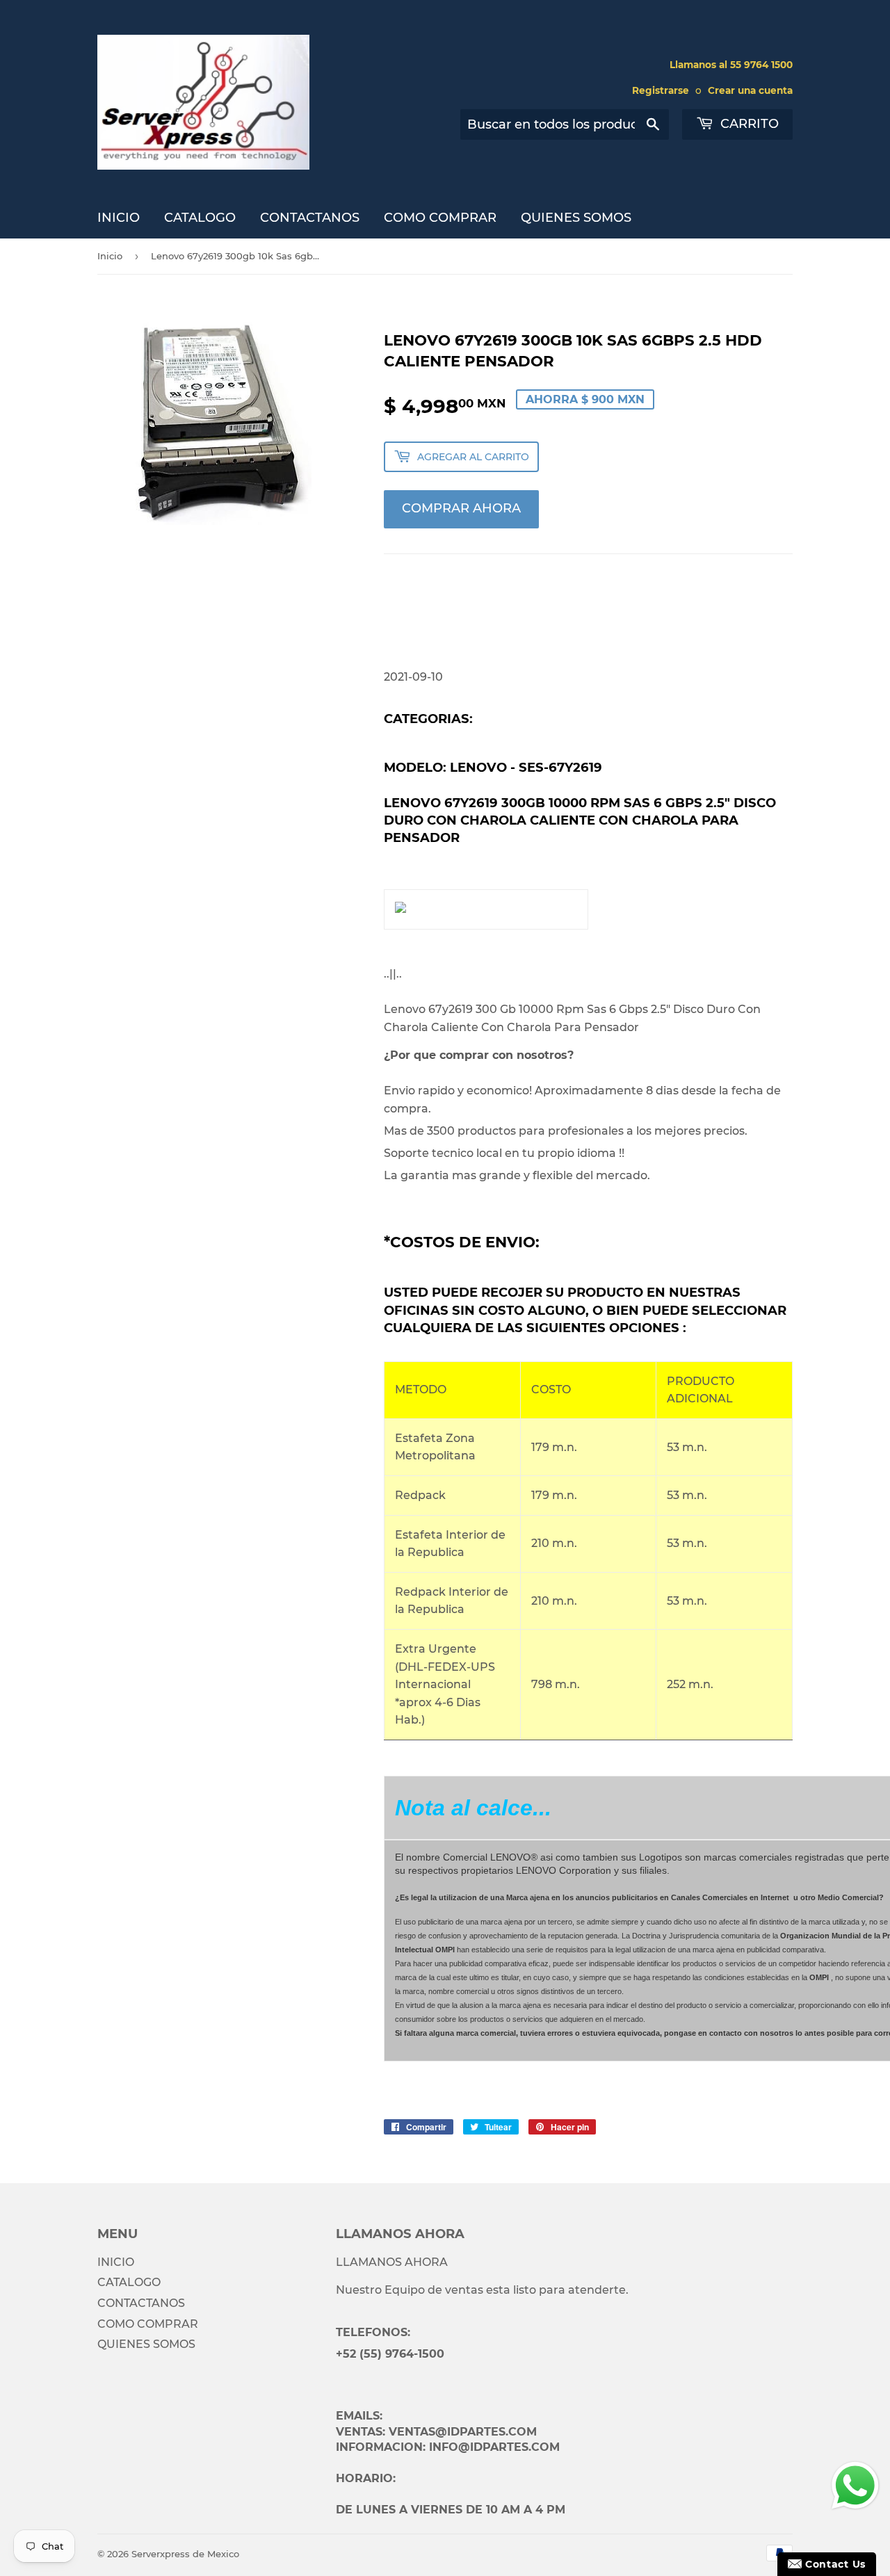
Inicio (110, 256)
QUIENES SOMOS (576, 218)
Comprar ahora (461, 508)
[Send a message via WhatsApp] (855, 2486)
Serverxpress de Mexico (185, 2554)
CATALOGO (200, 218)
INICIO (119, 218)
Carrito (748, 124)
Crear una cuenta (750, 90)
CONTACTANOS (310, 218)
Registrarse (661, 90)
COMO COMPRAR (440, 218)
